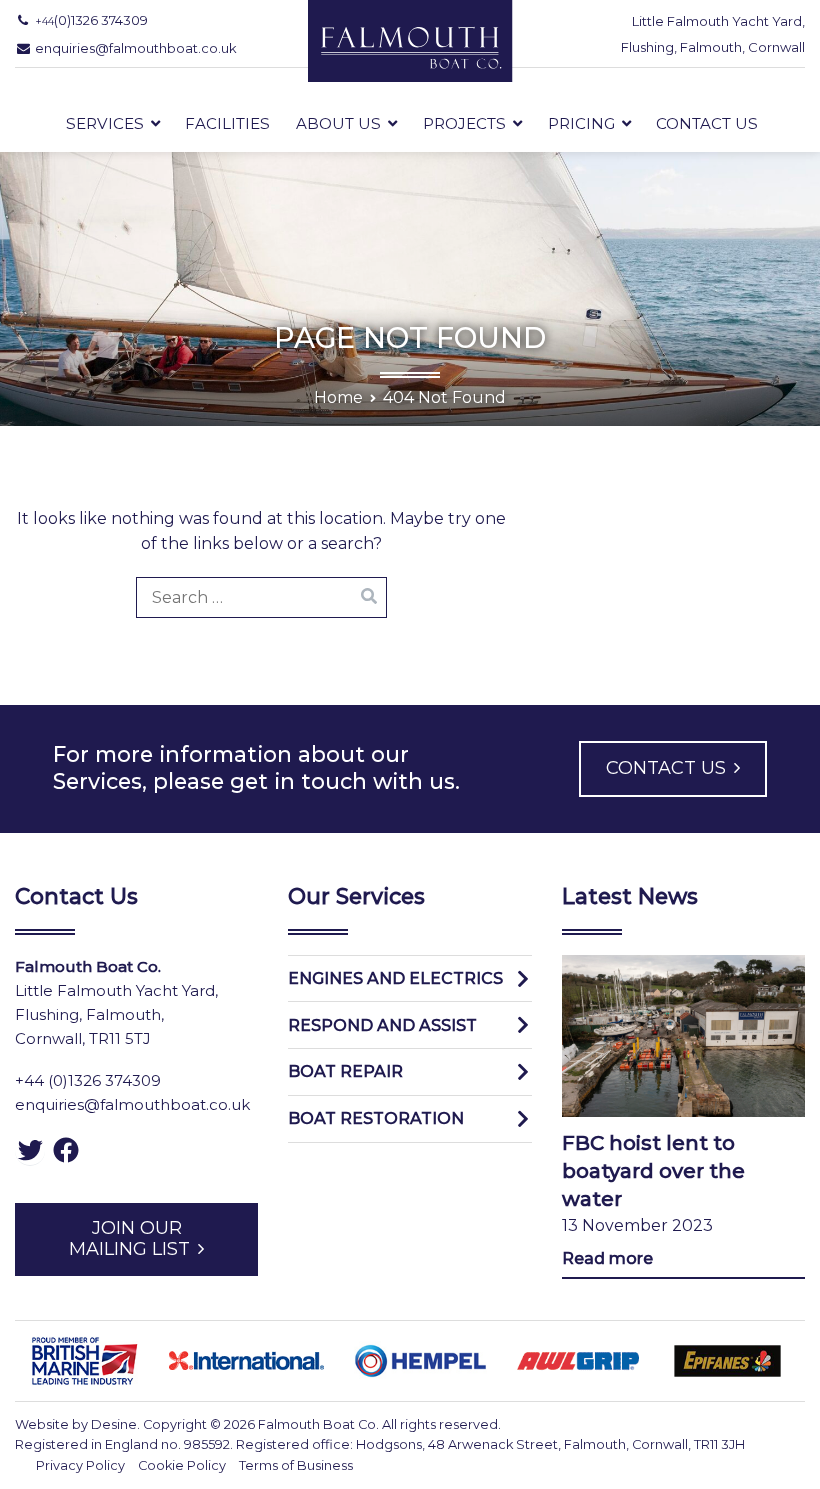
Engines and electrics (395, 978)
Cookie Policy (182, 1465)
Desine (114, 1424)
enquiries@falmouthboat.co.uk (132, 1104)
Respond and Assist (382, 1025)
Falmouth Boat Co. (318, 1424)
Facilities (227, 124)
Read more (607, 1258)
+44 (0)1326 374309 (88, 1080)
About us (338, 124)
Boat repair (345, 1071)
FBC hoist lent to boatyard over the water (653, 1171)
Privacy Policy (80, 1465)
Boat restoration (376, 1118)
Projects (464, 124)
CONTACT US (666, 768)
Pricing (581, 124)
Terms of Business (296, 1465)
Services (105, 124)
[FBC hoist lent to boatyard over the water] (683, 1036)
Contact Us (707, 124)
